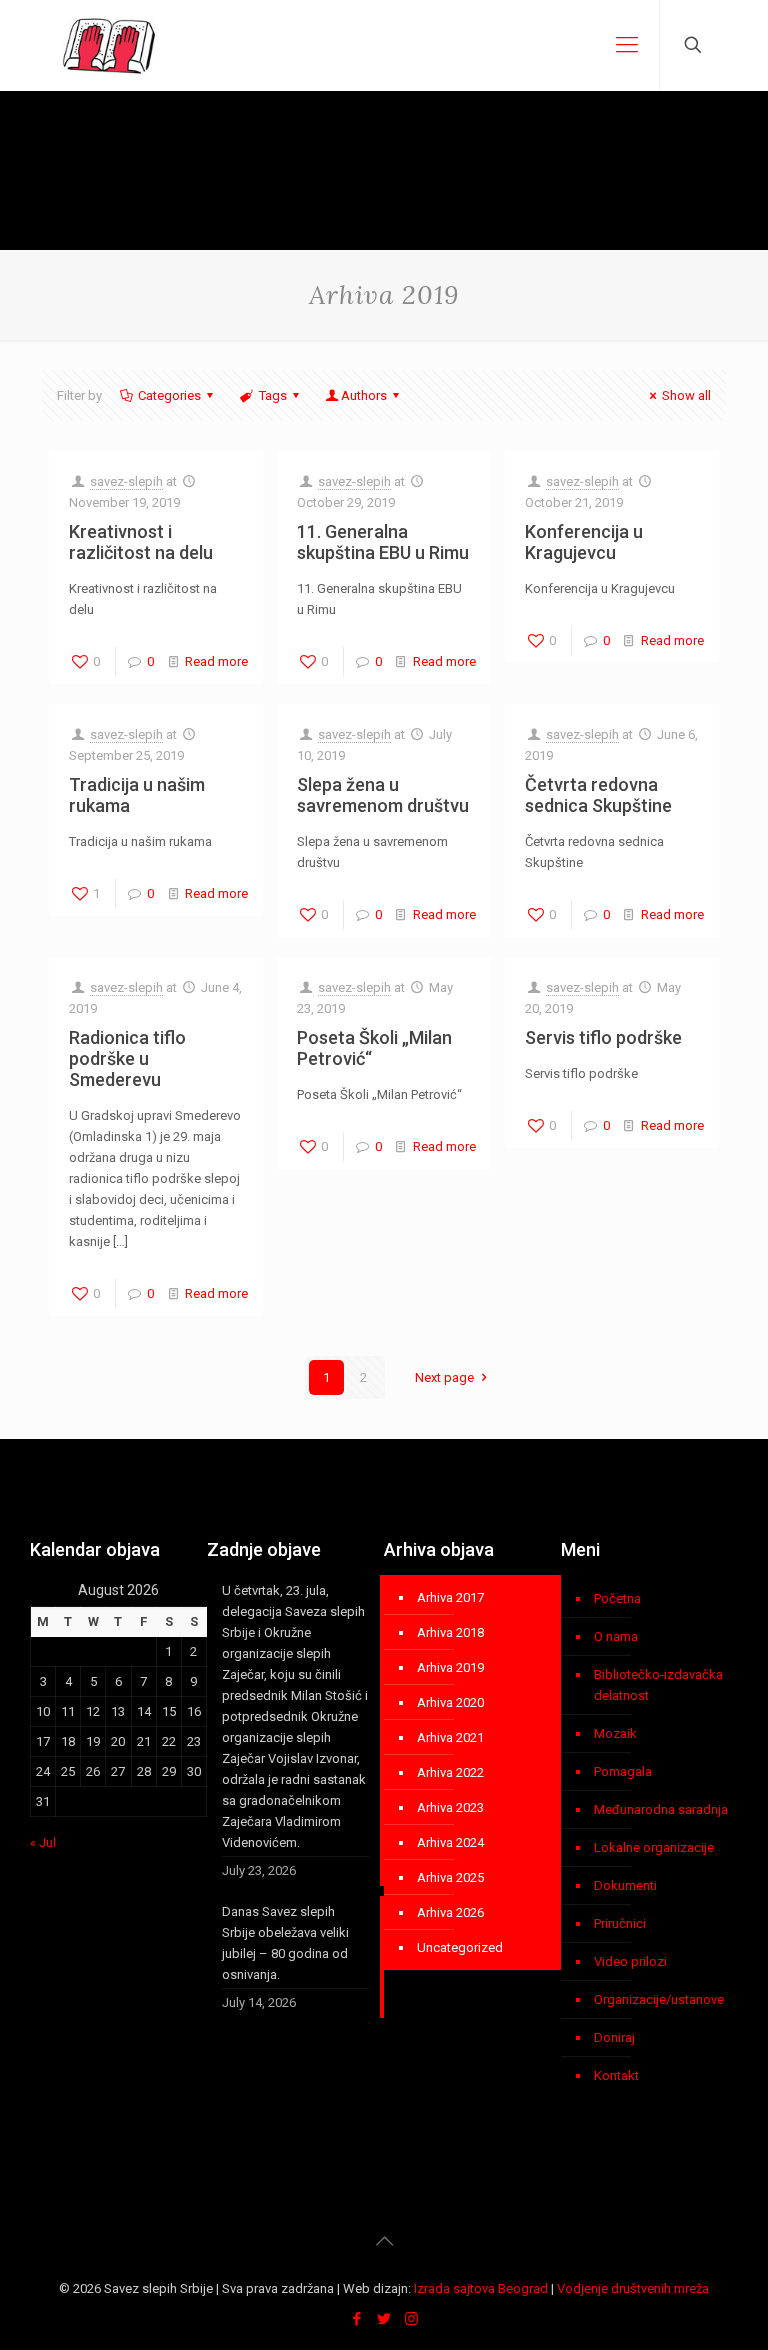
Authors (364, 395)
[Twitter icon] (384, 2319)
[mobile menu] (627, 45)
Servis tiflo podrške (603, 1037)
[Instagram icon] (411, 2319)
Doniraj (614, 2037)
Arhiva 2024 (450, 1842)
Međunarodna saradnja (661, 1809)
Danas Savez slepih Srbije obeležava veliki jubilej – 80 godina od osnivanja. (285, 1943)
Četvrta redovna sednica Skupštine (598, 795)
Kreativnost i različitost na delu (141, 542)
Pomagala (623, 1771)
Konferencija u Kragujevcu (584, 542)
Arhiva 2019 (450, 1667)
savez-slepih (126, 481)
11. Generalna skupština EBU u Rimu (383, 542)
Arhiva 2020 (450, 1702)
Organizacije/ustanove (659, 1999)
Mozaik (615, 1733)
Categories (169, 395)
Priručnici (620, 1923)
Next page (444, 1377)
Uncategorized (460, 1947)
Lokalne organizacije (654, 1847)
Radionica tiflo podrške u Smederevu (127, 1058)
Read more (216, 661)
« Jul (43, 1842)
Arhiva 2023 (450, 1807)
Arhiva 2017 (450, 1597)
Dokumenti (625, 1885)
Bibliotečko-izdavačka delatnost (658, 1685)
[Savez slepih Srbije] (109, 45)
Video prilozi (630, 1961)
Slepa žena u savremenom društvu (383, 795)
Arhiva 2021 (450, 1737)
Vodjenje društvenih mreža (633, 2288)
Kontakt (616, 2075)
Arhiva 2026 (450, 1912)
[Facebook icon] (357, 2319)
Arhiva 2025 (450, 1877)
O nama (616, 1636)
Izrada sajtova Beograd (481, 2288)
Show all (686, 395)
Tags (273, 395)
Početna (617, 1598)
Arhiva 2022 (450, 1772)
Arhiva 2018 (450, 1632)
